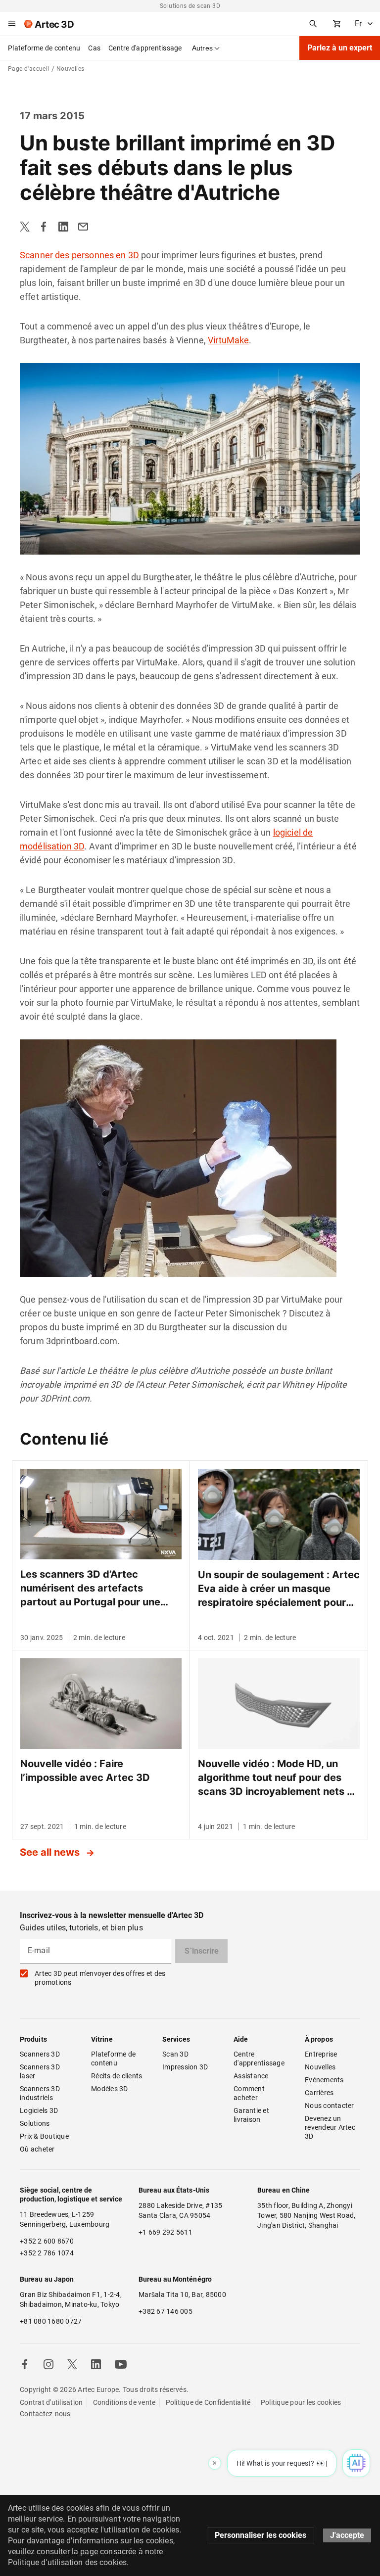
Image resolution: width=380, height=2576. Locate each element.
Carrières (319, 2093)
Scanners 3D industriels (41, 2093)
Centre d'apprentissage (145, 48)
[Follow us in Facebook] (25, 2364)
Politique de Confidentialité (208, 2402)
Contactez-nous (45, 2414)
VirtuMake (228, 340)
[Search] (313, 24)
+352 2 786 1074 (47, 2253)
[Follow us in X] (72, 2364)
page (89, 2552)
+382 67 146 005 (166, 2311)
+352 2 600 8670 (47, 2241)
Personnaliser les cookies (261, 2535)
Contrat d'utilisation (51, 2402)
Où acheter (37, 2149)
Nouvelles (320, 2067)
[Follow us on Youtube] (121, 2364)
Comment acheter (250, 2093)
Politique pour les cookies (301, 2402)
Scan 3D (175, 2054)
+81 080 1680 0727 (51, 2321)
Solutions (35, 2123)
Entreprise (321, 2054)
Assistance (251, 2076)
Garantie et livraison (252, 2115)
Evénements (324, 2080)
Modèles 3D (110, 2089)
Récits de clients (117, 2076)
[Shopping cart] (337, 24)
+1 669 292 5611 (166, 2232)
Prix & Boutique (44, 2136)
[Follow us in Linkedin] (96, 2364)
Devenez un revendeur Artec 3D (331, 2127)
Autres (203, 48)
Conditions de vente (124, 2402)
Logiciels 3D (39, 2110)
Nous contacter (330, 2106)
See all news (51, 1852)
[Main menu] (12, 24)
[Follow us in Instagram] (48, 2364)
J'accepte (347, 2535)
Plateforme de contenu (44, 48)
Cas (94, 48)
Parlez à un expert (340, 48)
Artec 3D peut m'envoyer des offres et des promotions (100, 1978)
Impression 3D (185, 2067)
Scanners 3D (40, 2054)
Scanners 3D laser (41, 2071)
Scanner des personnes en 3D (79, 255)
